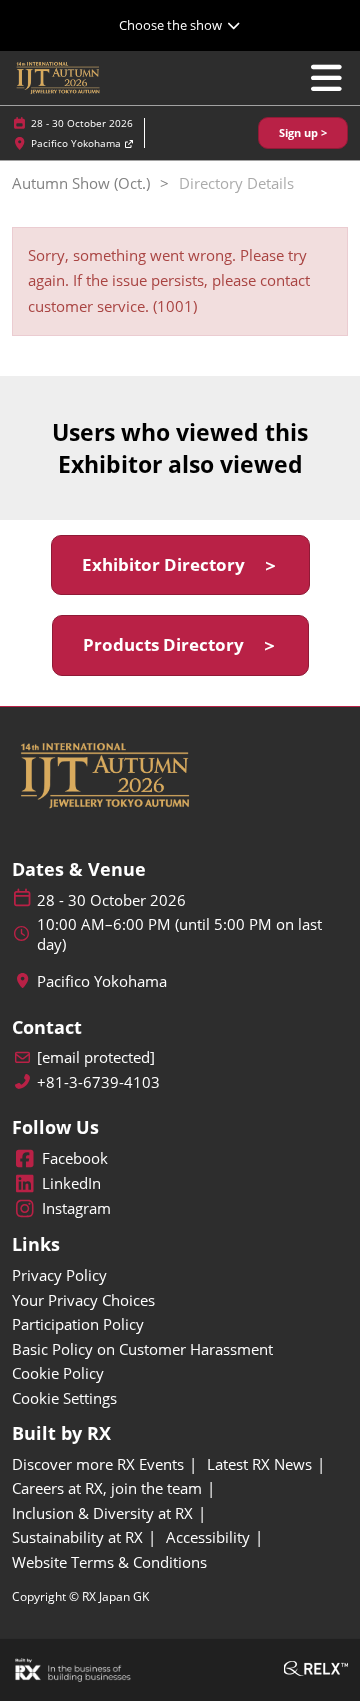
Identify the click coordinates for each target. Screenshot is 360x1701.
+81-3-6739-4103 (98, 1082)
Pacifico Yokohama (77, 143)
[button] (303, 133)
